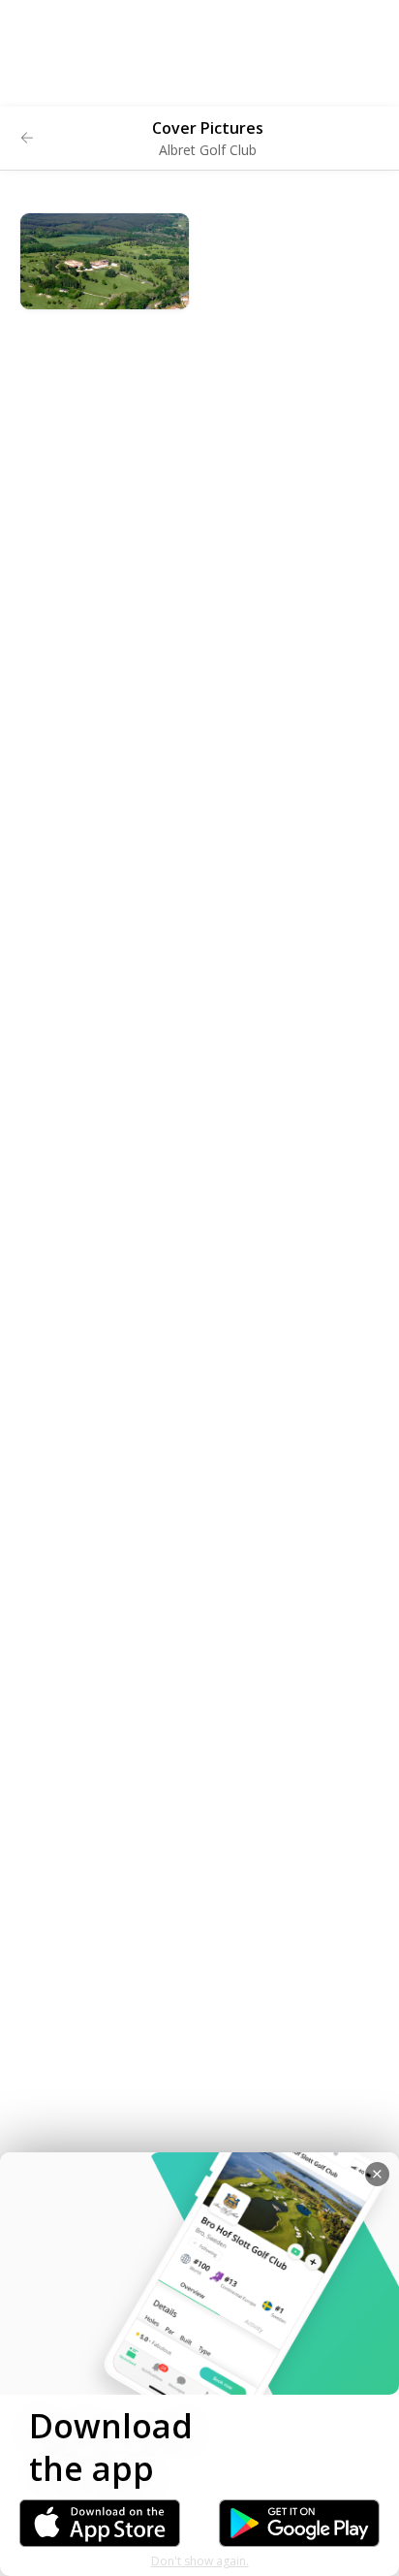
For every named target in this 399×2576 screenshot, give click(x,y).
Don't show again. (200, 2561)
